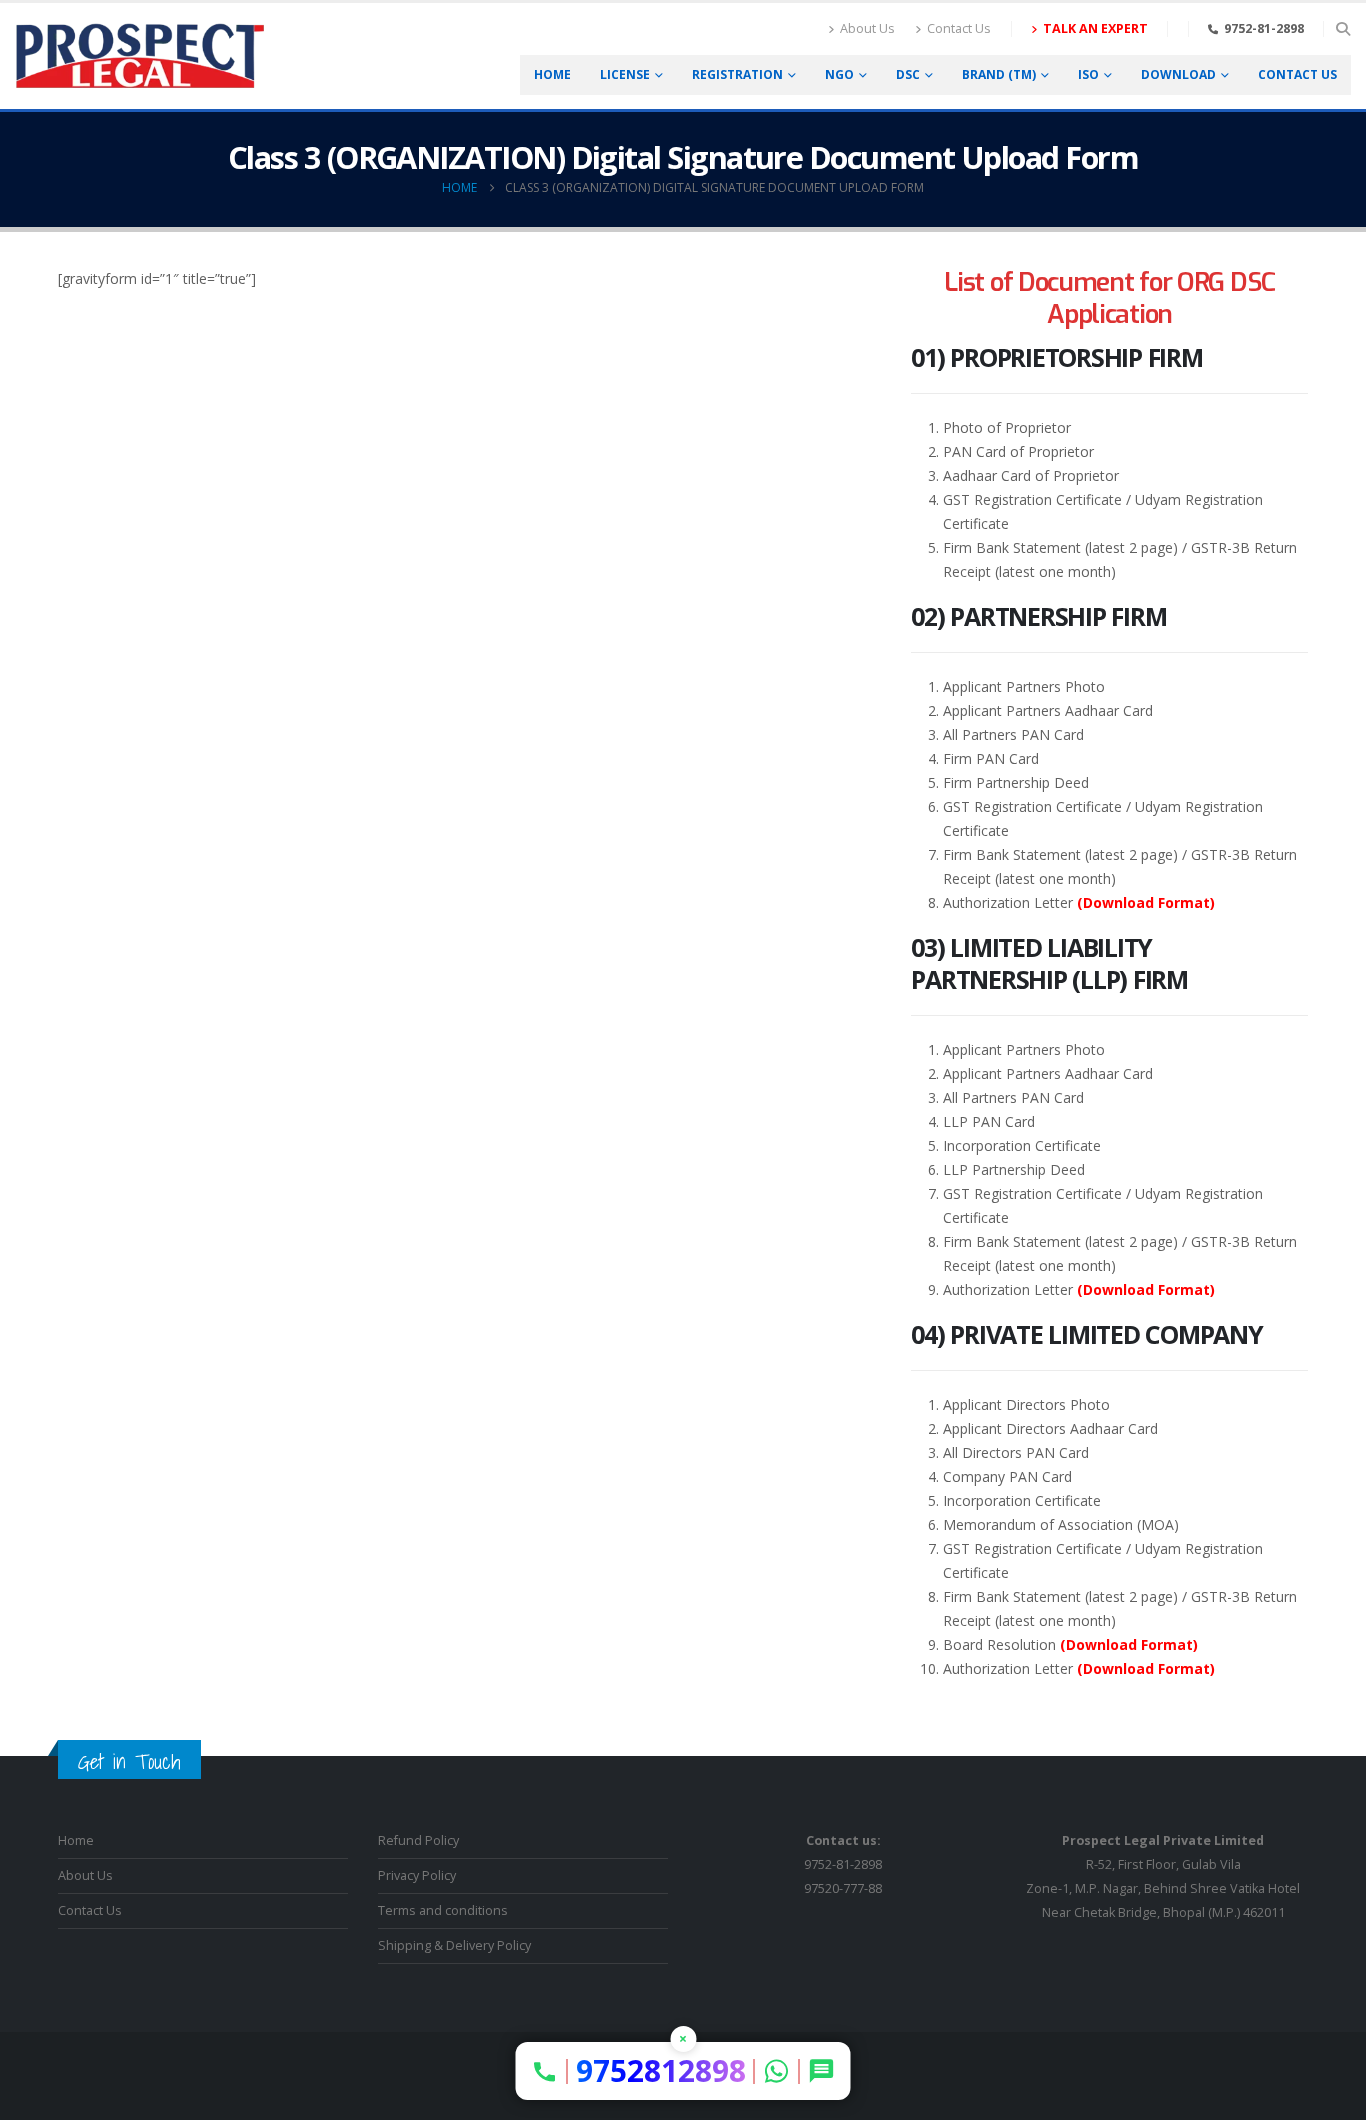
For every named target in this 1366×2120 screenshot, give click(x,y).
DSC (908, 74)
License (625, 74)
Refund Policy (418, 1840)
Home (552, 74)
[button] (1342, 29)
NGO (839, 74)
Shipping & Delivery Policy (454, 1945)
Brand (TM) (999, 74)
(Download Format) (1146, 902)
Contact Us (959, 28)
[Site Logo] (140, 56)
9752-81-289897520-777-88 (843, 1864)
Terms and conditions (443, 1910)
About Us (867, 28)
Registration (737, 74)
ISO (1088, 74)
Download (1178, 74)
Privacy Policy (417, 1875)
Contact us (1297, 74)
